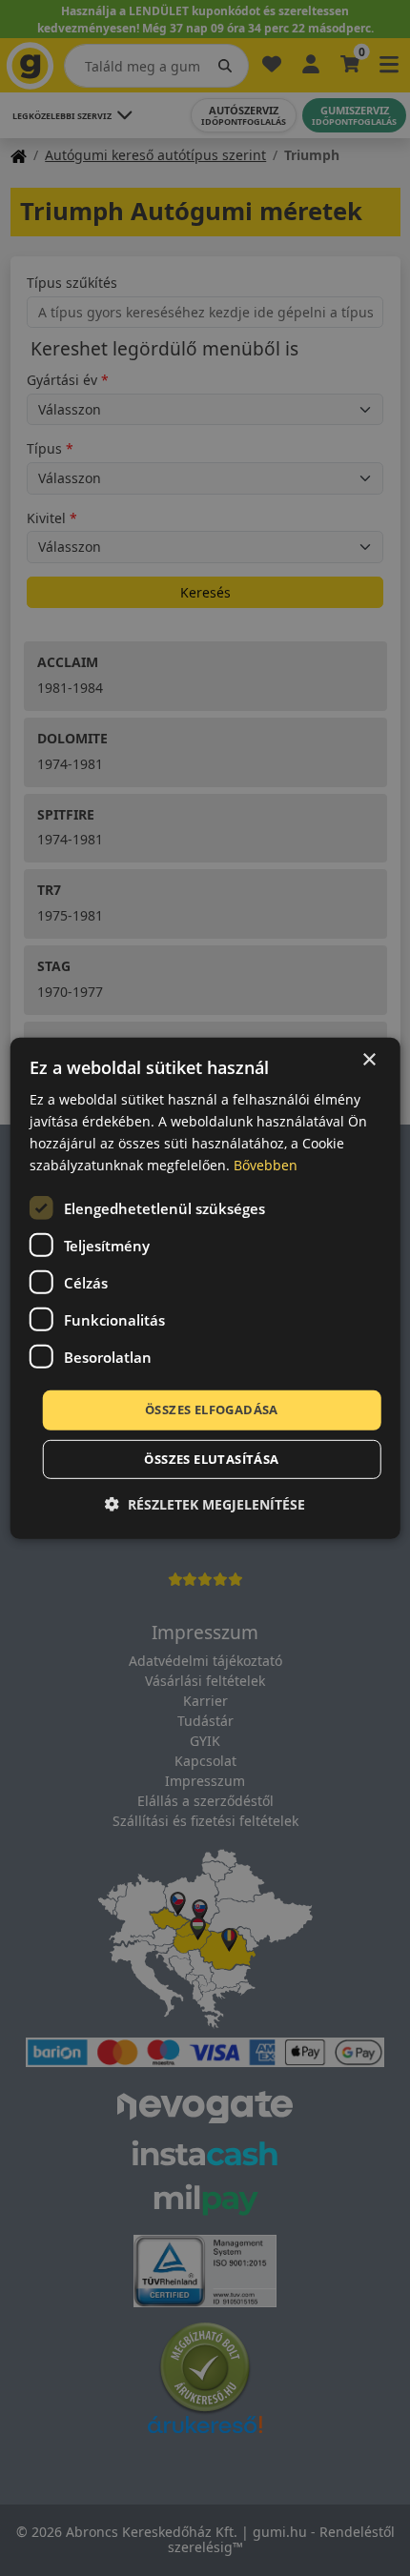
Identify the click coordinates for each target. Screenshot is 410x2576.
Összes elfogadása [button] (212, 1410)
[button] (205, 1504)
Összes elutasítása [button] (211, 1459)
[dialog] (205, 1288)
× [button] (369, 1059)
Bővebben (266, 1165)
